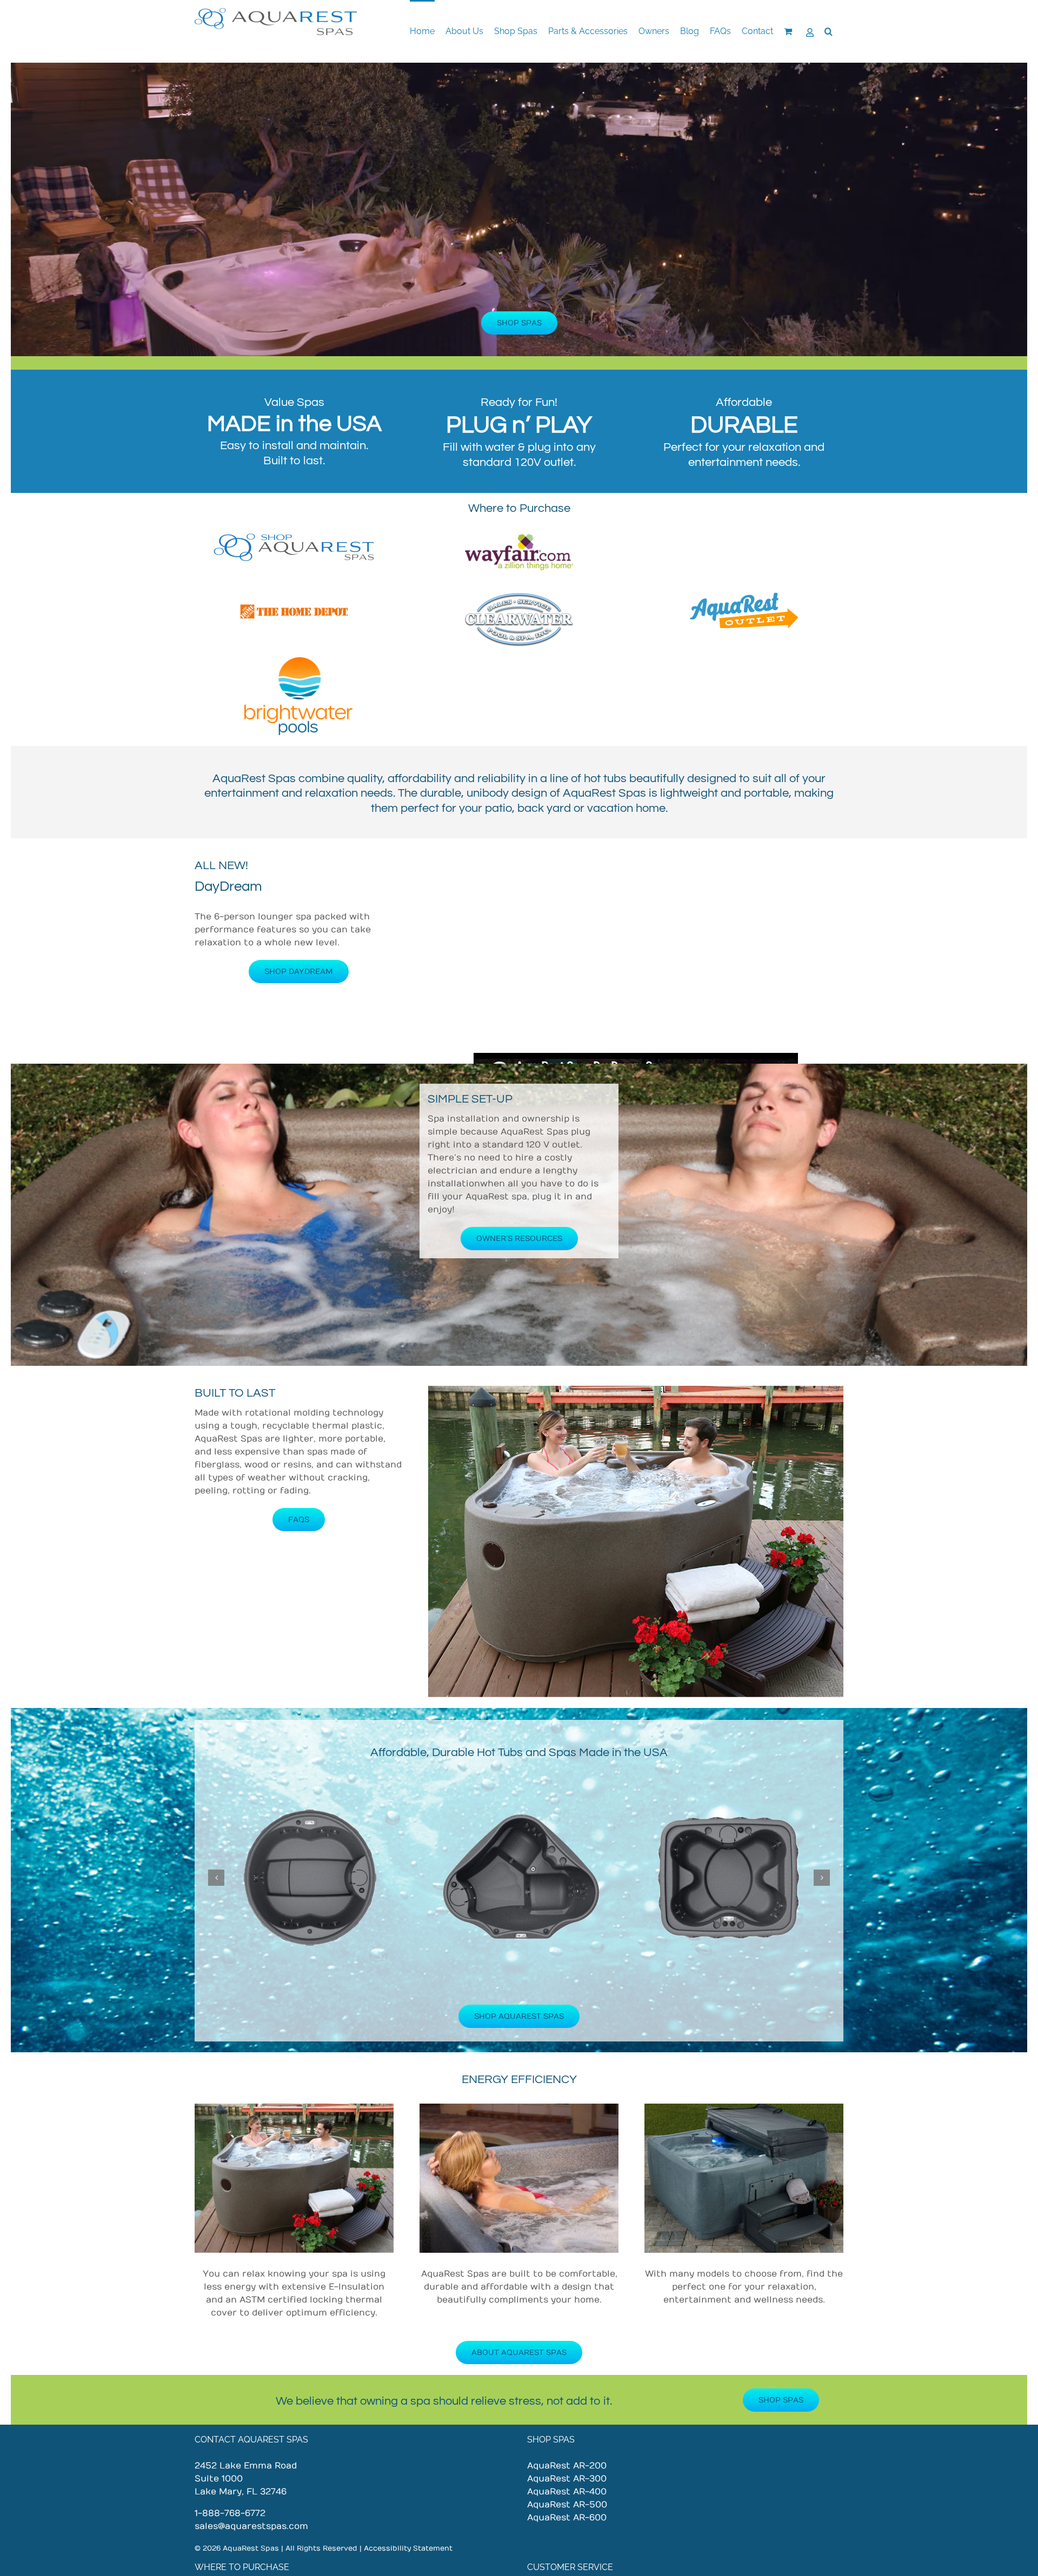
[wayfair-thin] (519, 537)
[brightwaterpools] (298, 662)
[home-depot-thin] (294, 597)
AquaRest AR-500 (567, 2505)
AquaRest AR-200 (567, 2466)
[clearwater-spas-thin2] (519, 597)
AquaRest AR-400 (567, 2492)
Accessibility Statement (407, 2548)
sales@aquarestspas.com (251, 2526)
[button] (829, 31)
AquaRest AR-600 (567, 2518)
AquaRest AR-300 (567, 2479)
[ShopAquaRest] (294, 537)
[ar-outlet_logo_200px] (744, 597)
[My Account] (810, 31)
